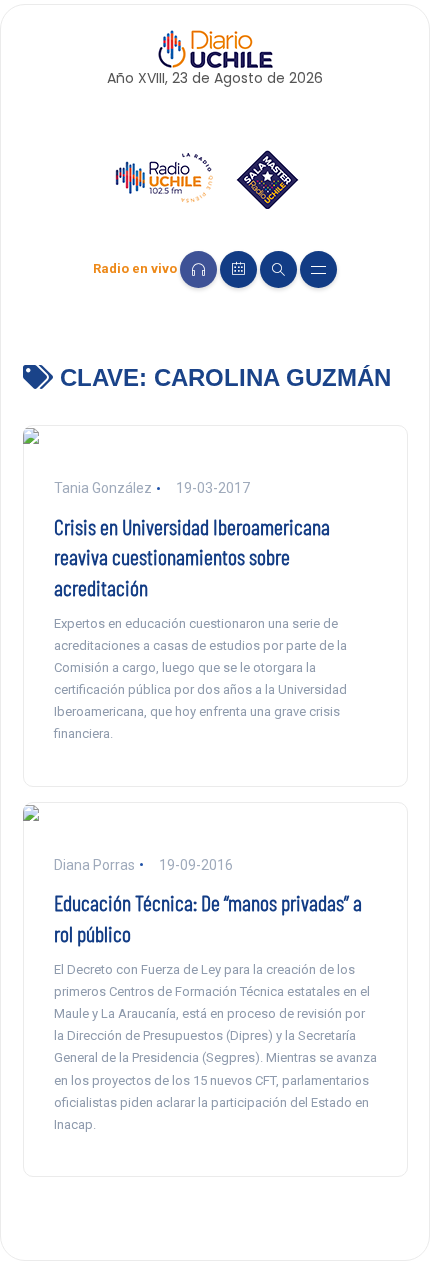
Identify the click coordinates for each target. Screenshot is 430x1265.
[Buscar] (278, 269)
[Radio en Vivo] (198, 269)
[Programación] (238, 269)
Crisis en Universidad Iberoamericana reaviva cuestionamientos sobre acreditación (192, 557)
